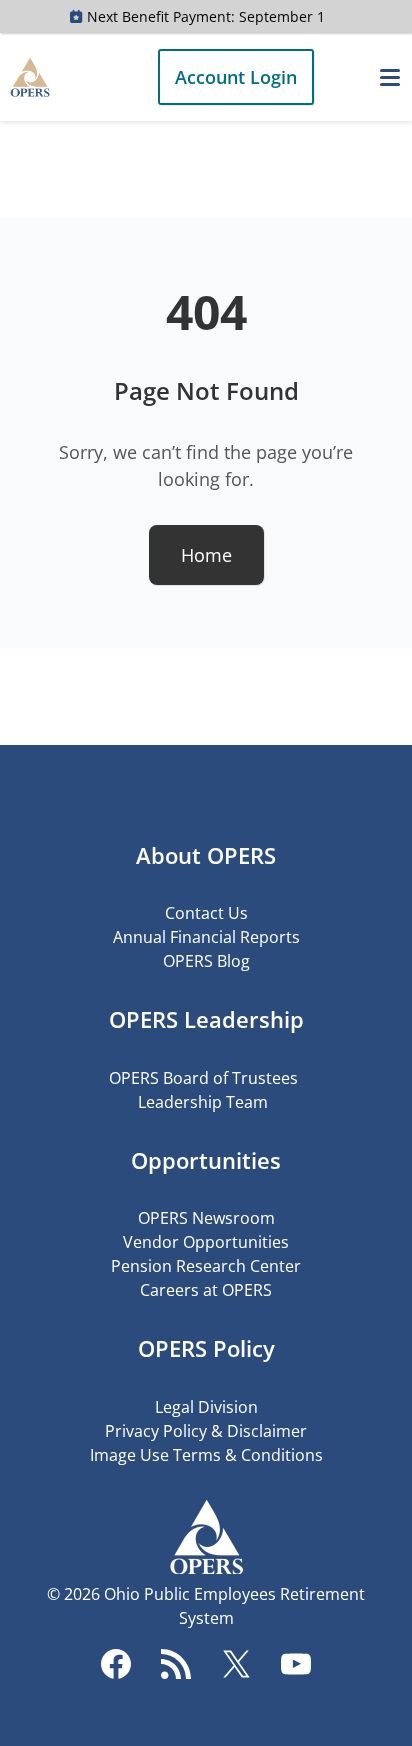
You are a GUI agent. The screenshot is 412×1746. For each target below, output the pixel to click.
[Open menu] (390, 77)
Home (206, 555)
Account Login (236, 77)
